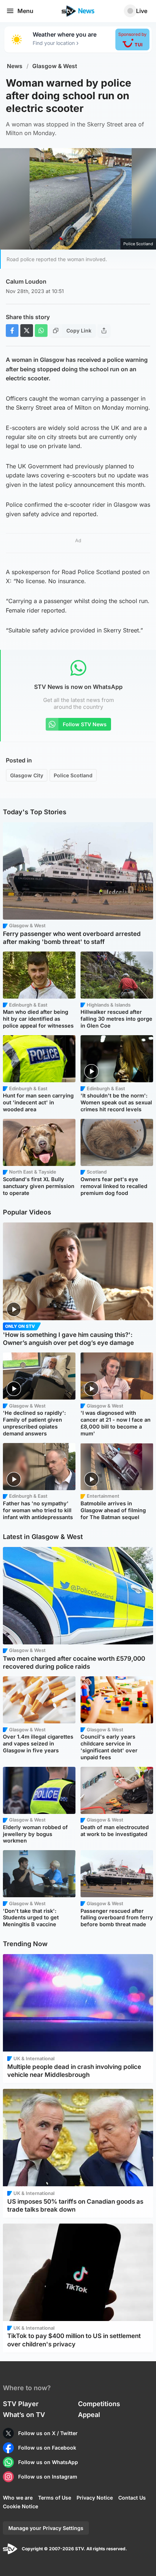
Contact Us (132, 2498)
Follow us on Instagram (48, 2477)
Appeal (89, 2415)
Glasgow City (27, 775)
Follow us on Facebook (47, 2448)
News (15, 66)
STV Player (21, 2404)
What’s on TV (24, 2415)
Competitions (99, 2404)
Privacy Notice (95, 2498)
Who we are (18, 2498)
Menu (25, 11)
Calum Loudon (26, 281)
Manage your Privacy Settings (46, 2528)
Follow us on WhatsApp (48, 2462)
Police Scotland (73, 775)
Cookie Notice (20, 2506)
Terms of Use (55, 2498)
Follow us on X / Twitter (48, 2433)
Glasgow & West (55, 66)
